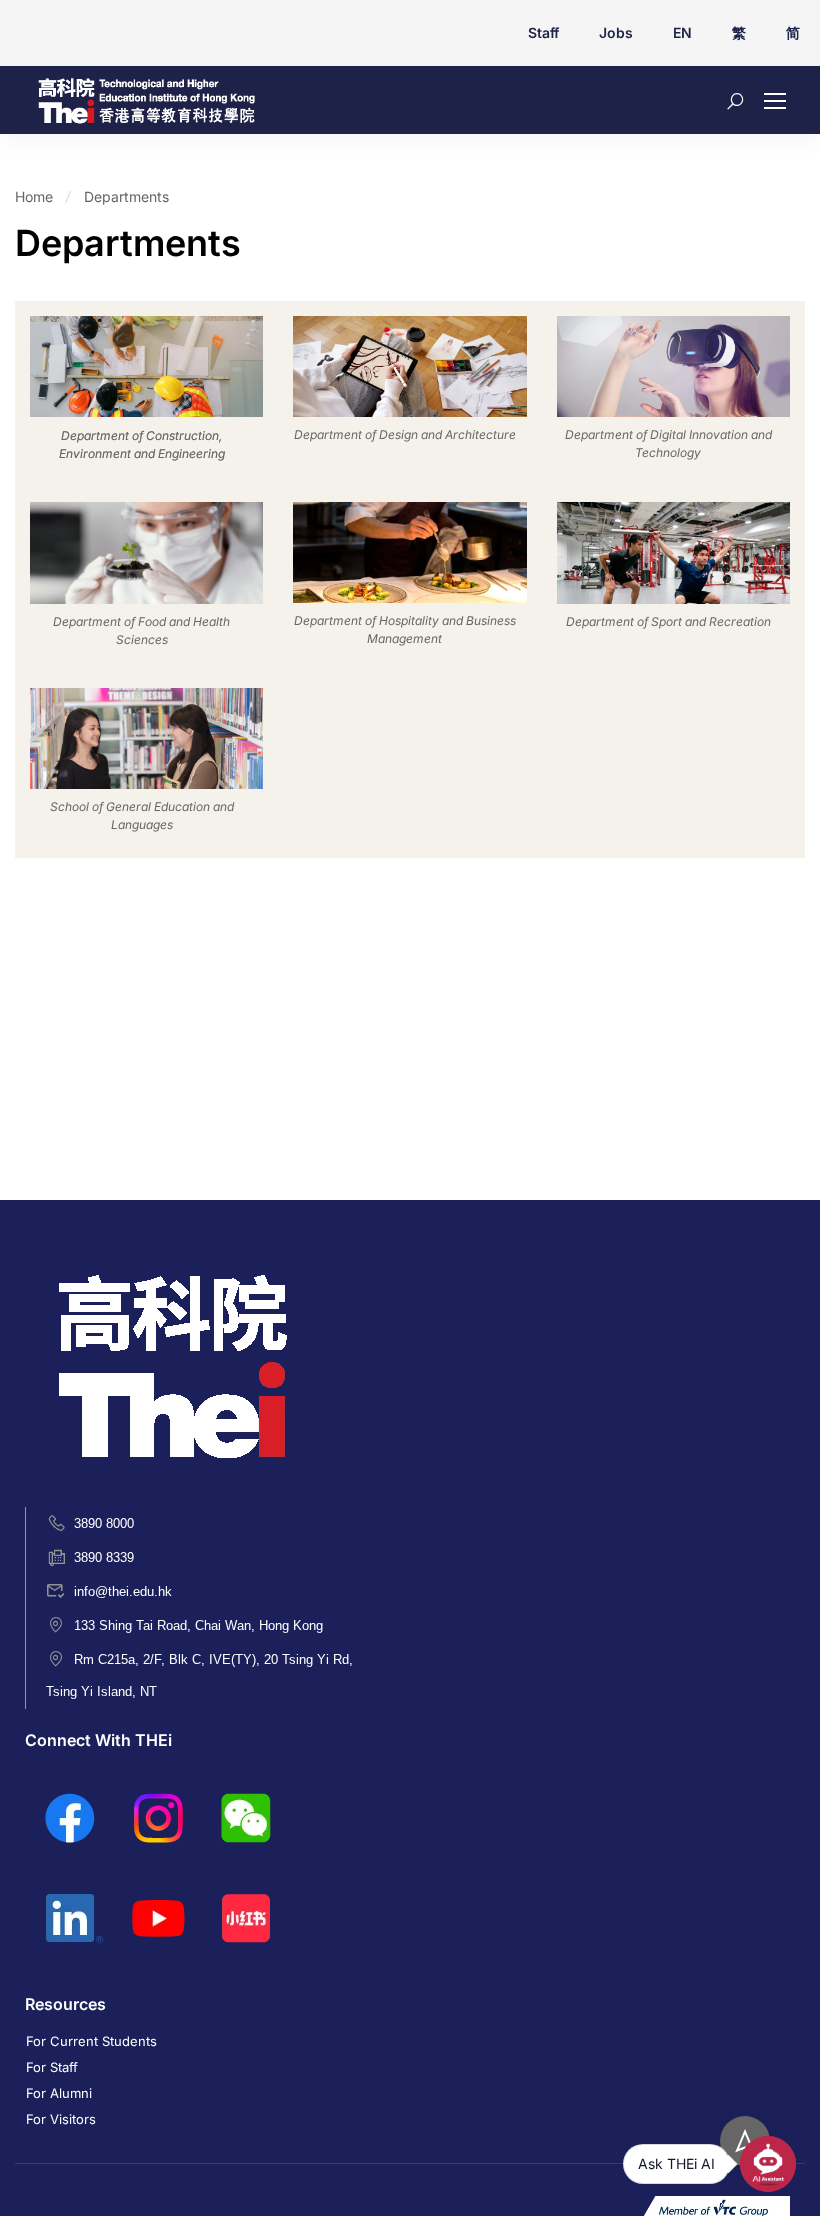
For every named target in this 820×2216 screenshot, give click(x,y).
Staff (543, 32)
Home (34, 196)
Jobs (616, 32)
